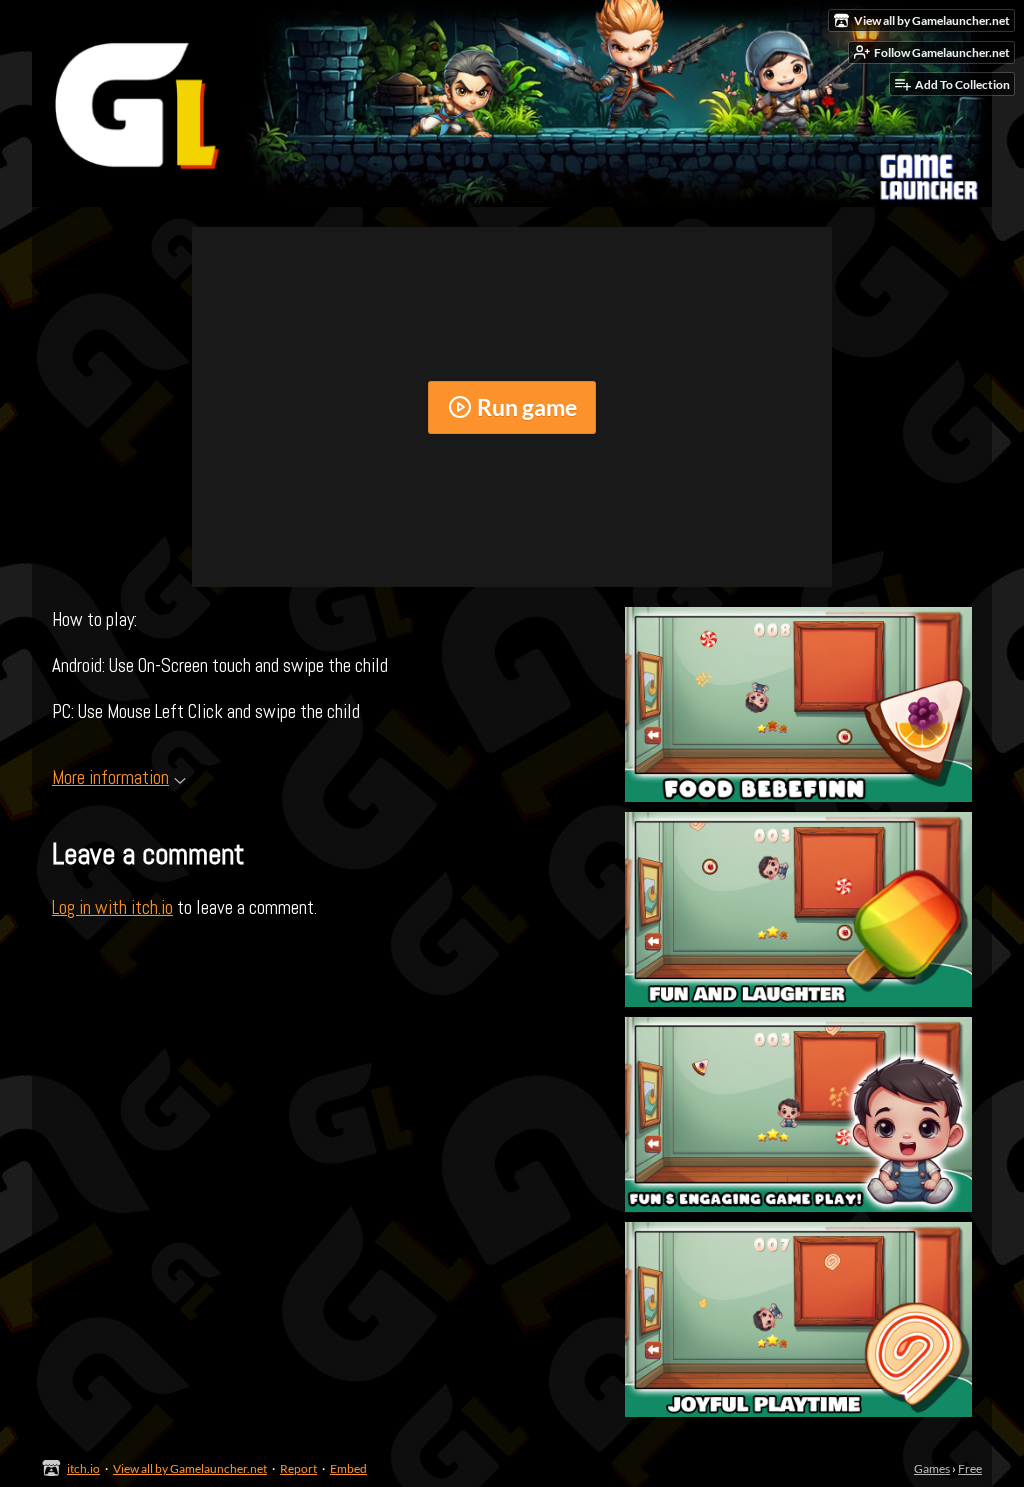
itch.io (83, 1468)
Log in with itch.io (112, 907)
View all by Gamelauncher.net (190, 1468)
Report (298, 1468)
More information (110, 777)
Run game (527, 407)
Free (970, 1468)
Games (932, 1468)
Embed (348, 1468)
